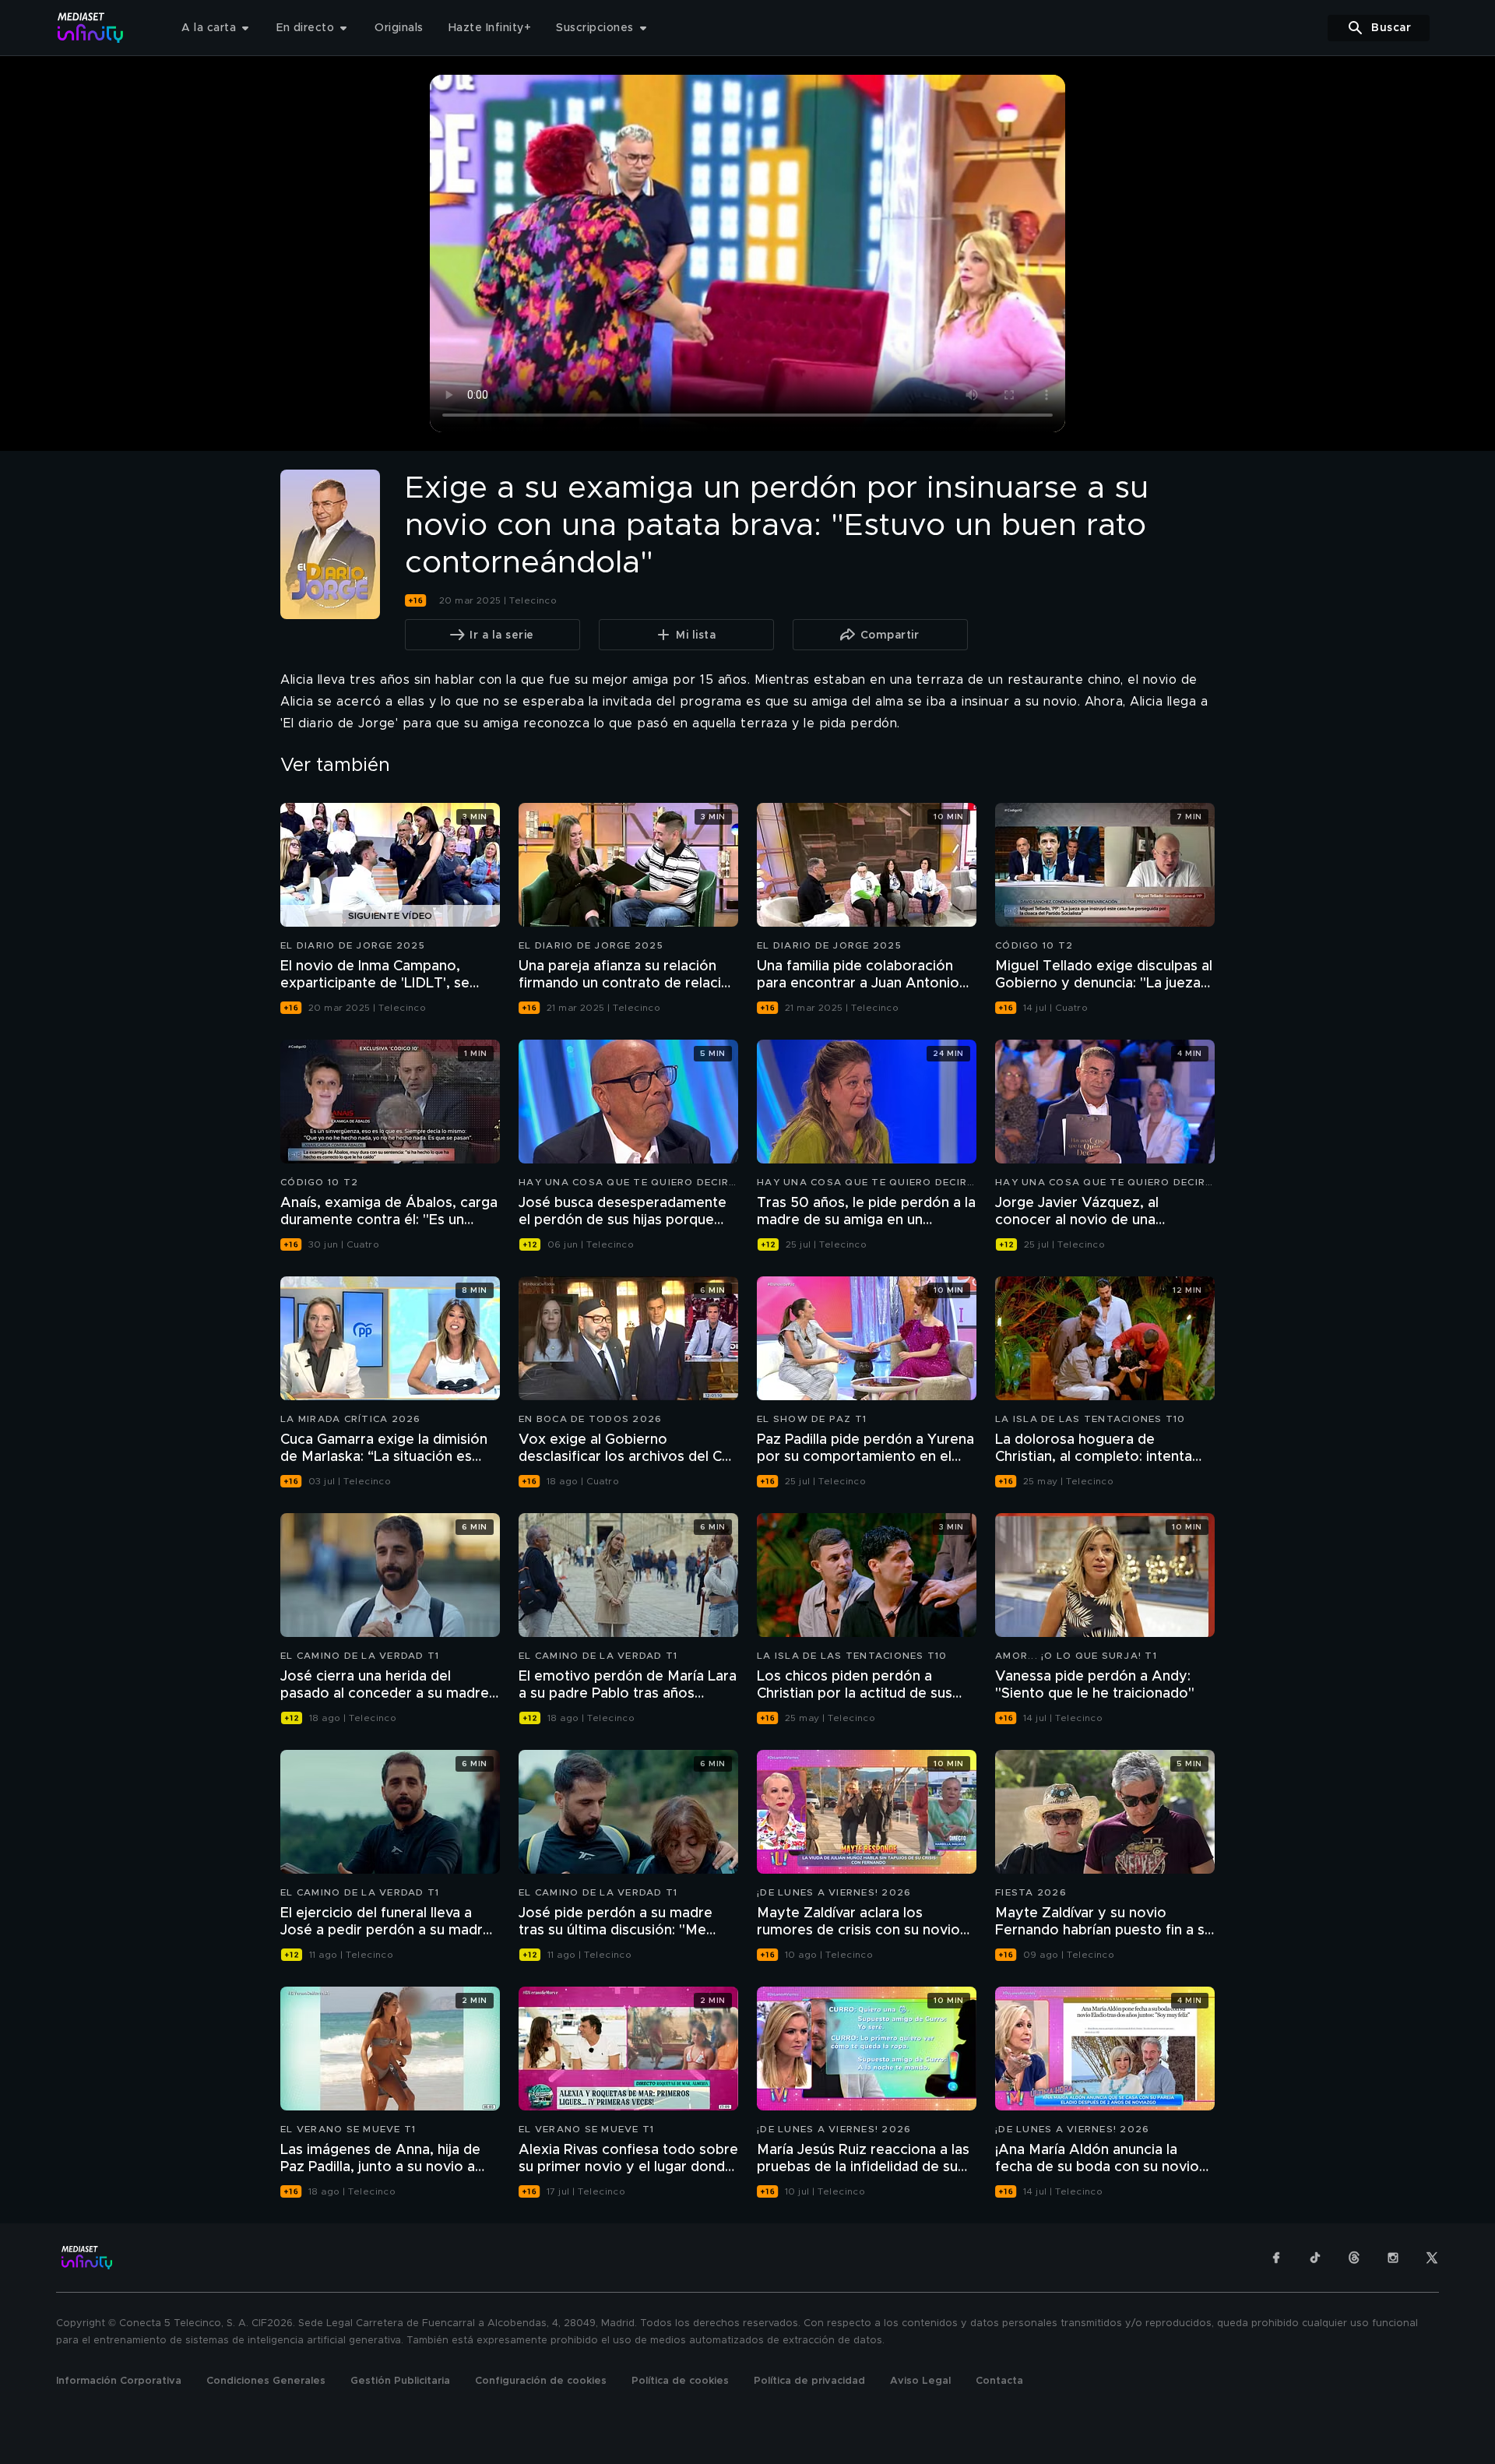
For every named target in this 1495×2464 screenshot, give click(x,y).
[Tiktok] (1315, 2258)
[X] (1432, 2258)
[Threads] (1354, 2258)
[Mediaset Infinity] (91, 28)
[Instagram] (1393, 2258)
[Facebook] (1276, 2258)
